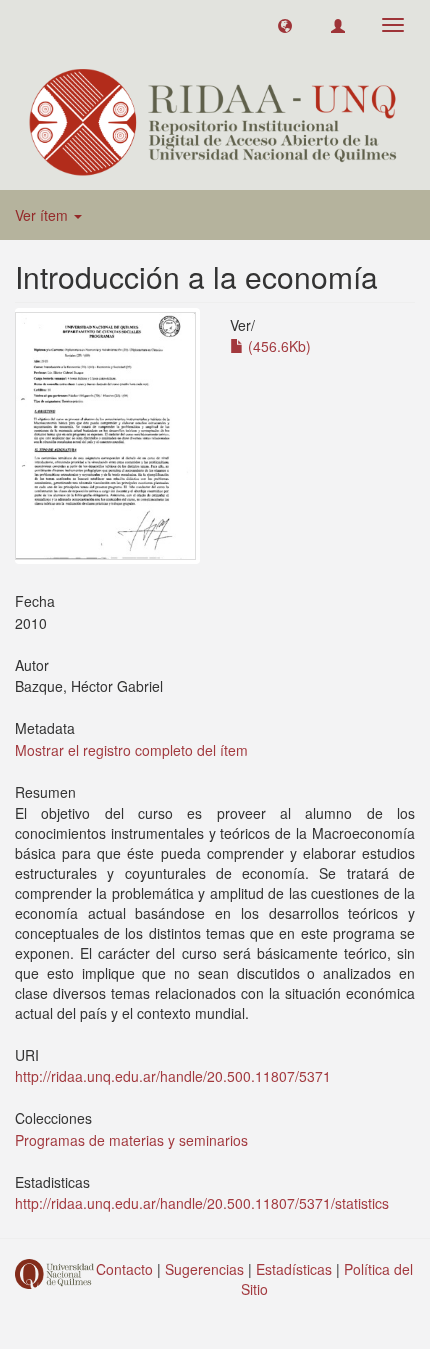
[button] (285, 25)
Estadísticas (294, 1269)
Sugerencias (204, 1269)
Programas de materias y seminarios (131, 1140)
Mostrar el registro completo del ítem (131, 750)
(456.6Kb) (277, 346)
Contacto (124, 1269)
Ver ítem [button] (43, 215)
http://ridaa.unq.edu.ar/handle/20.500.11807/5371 (173, 1076)
